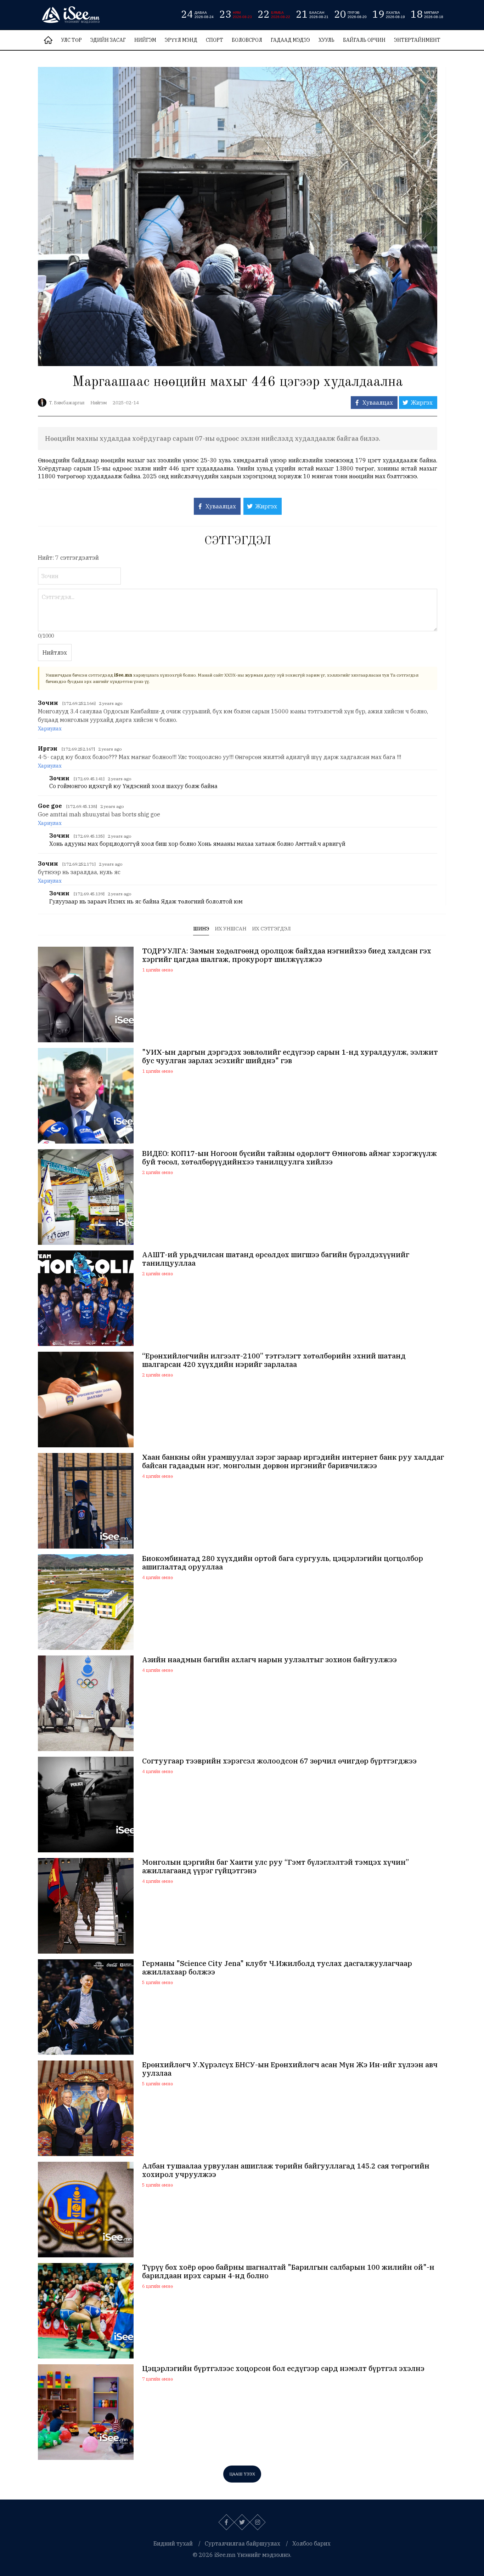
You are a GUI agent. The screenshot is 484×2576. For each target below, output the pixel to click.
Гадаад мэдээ (290, 40)
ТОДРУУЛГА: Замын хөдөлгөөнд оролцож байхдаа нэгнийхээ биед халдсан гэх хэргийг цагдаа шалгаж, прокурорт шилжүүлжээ (287, 955)
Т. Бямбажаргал (67, 403)
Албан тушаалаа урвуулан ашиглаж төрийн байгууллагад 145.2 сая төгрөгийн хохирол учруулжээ (286, 2170)
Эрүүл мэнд (181, 40)
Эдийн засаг (108, 40)
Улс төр (71, 40)
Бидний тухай (173, 2543)
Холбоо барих (311, 2543)
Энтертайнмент (417, 40)
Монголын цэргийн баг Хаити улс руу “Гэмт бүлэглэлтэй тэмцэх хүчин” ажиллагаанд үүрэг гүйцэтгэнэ (275, 1867)
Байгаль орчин (364, 40)
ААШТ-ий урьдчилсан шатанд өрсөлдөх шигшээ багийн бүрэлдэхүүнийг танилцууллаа (276, 1259)
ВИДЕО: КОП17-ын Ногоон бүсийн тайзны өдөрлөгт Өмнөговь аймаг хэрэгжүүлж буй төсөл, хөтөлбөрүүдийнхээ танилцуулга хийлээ (289, 1158)
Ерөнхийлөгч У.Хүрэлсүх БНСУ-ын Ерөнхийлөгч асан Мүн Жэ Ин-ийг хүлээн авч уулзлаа (290, 2069)
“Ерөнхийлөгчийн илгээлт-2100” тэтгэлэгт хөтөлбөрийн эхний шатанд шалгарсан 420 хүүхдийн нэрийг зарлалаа (274, 1360)
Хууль (327, 40)
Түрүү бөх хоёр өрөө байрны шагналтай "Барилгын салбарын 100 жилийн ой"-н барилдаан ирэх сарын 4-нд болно (288, 2272)
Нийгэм (145, 40)
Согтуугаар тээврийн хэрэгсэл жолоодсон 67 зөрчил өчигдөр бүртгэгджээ (279, 1761)
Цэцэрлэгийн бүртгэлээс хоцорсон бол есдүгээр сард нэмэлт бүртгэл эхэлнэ (283, 2369)
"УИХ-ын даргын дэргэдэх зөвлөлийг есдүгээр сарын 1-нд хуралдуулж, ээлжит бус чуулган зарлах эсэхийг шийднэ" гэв (290, 1056)
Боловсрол (247, 40)
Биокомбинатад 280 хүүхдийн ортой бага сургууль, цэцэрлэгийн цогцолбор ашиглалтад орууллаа (283, 1563)
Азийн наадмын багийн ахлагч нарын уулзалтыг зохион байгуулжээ (269, 1660)
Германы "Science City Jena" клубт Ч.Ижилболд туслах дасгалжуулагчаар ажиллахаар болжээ (277, 1968)
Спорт (215, 40)
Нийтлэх (55, 652)
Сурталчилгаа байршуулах (243, 2543)
